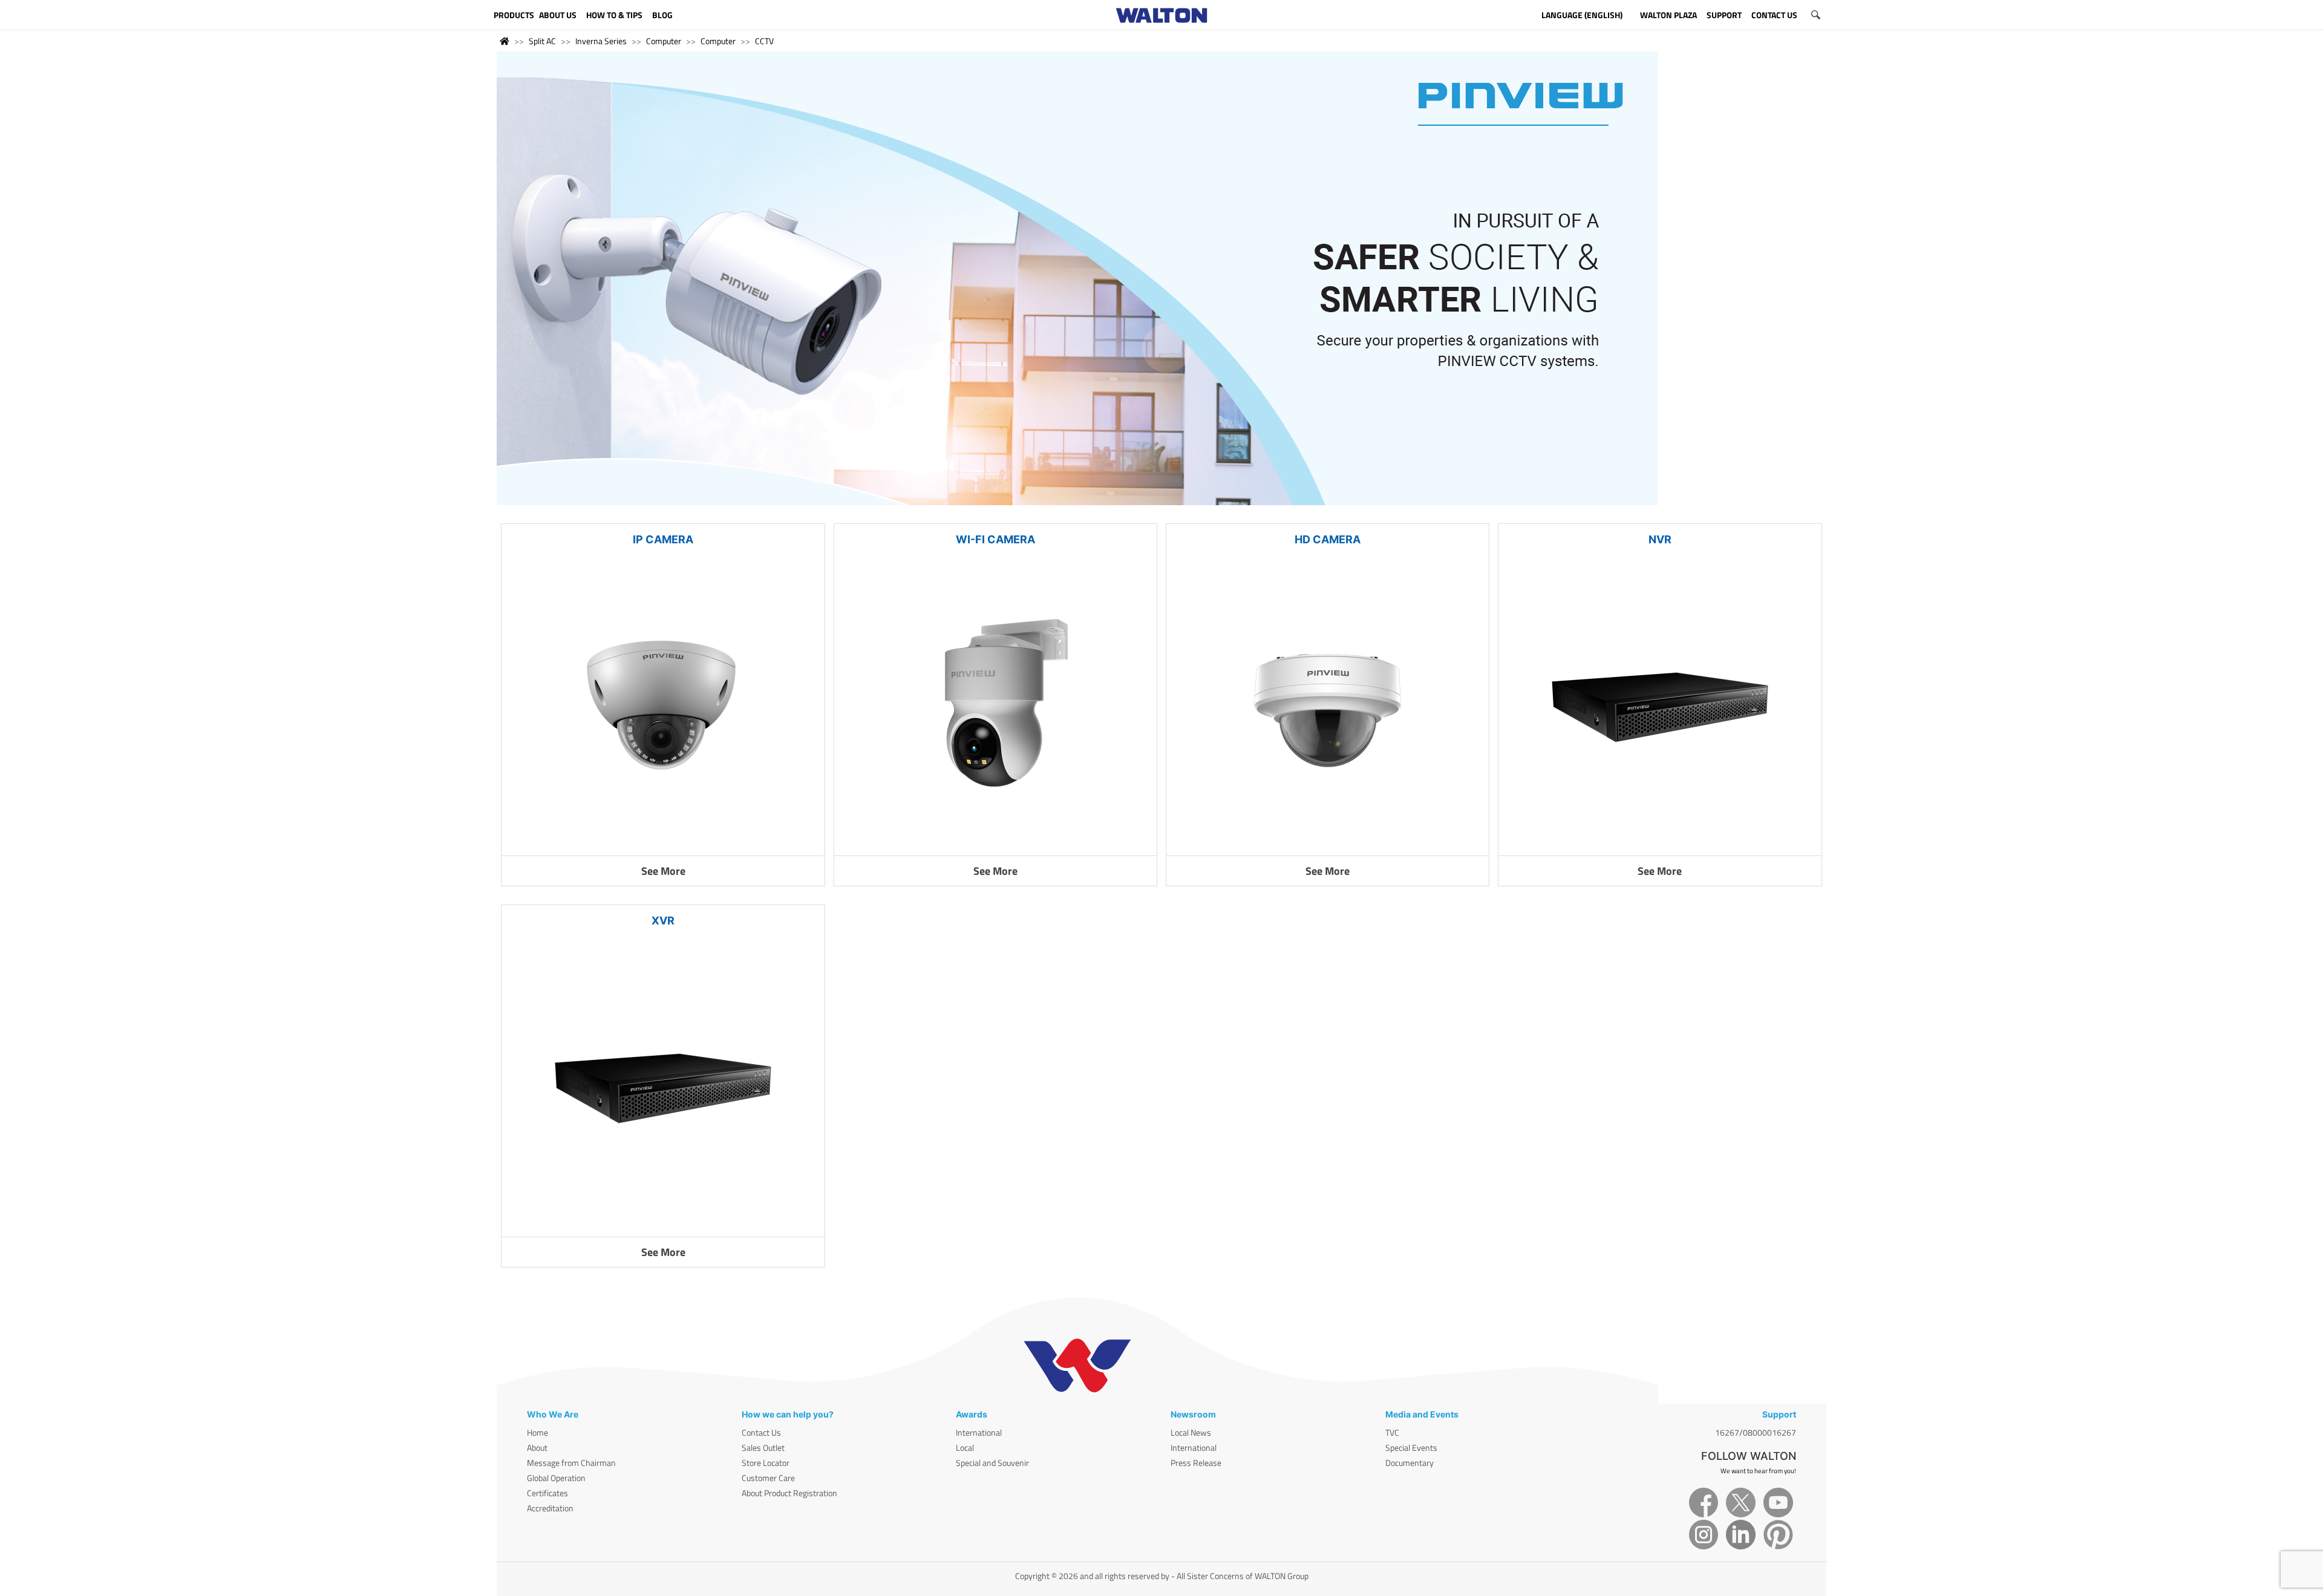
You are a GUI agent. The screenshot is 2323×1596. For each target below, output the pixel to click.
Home (537, 1432)
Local (965, 1447)
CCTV (764, 41)
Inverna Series (601, 41)
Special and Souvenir (992, 1463)
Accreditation (550, 1508)
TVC (1392, 1432)
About (537, 1447)
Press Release (1196, 1463)
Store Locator (766, 1463)
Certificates (547, 1493)
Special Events (1411, 1447)
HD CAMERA (1328, 539)
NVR (1660, 539)
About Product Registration (789, 1493)
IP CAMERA (663, 539)
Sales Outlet (763, 1447)
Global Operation (556, 1478)
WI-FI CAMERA (995, 539)
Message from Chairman (571, 1463)
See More (663, 871)
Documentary (1410, 1463)
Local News (1191, 1432)
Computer (664, 41)
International (979, 1432)
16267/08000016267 (1756, 1432)
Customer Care (768, 1478)
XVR (663, 921)
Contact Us (761, 1432)
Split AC (542, 41)
